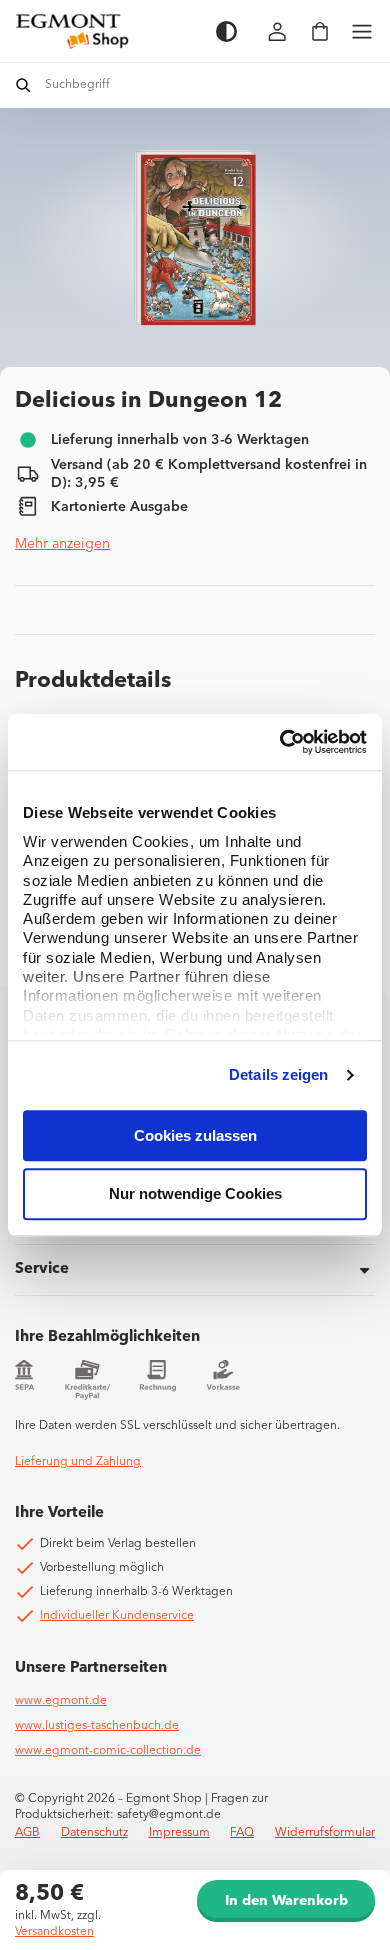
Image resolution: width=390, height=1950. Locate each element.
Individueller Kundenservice (117, 1616)
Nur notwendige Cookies (195, 1194)
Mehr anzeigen (62, 544)
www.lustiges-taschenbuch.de (97, 1726)
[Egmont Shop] (105, 31)
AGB (27, 1833)
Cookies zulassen (195, 1135)
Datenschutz (94, 1833)
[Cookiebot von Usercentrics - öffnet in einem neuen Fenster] (280, 742)
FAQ (242, 1833)
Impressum (179, 1833)
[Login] (278, 31)
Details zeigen (278, 1074)
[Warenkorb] (320, 31)
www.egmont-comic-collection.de (108, 1751)
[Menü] (362, 31)
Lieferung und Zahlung (78, 1462)
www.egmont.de (61, 1701)
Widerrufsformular (325, 1833)
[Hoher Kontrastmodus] (226, 31)
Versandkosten (54, 1932)
